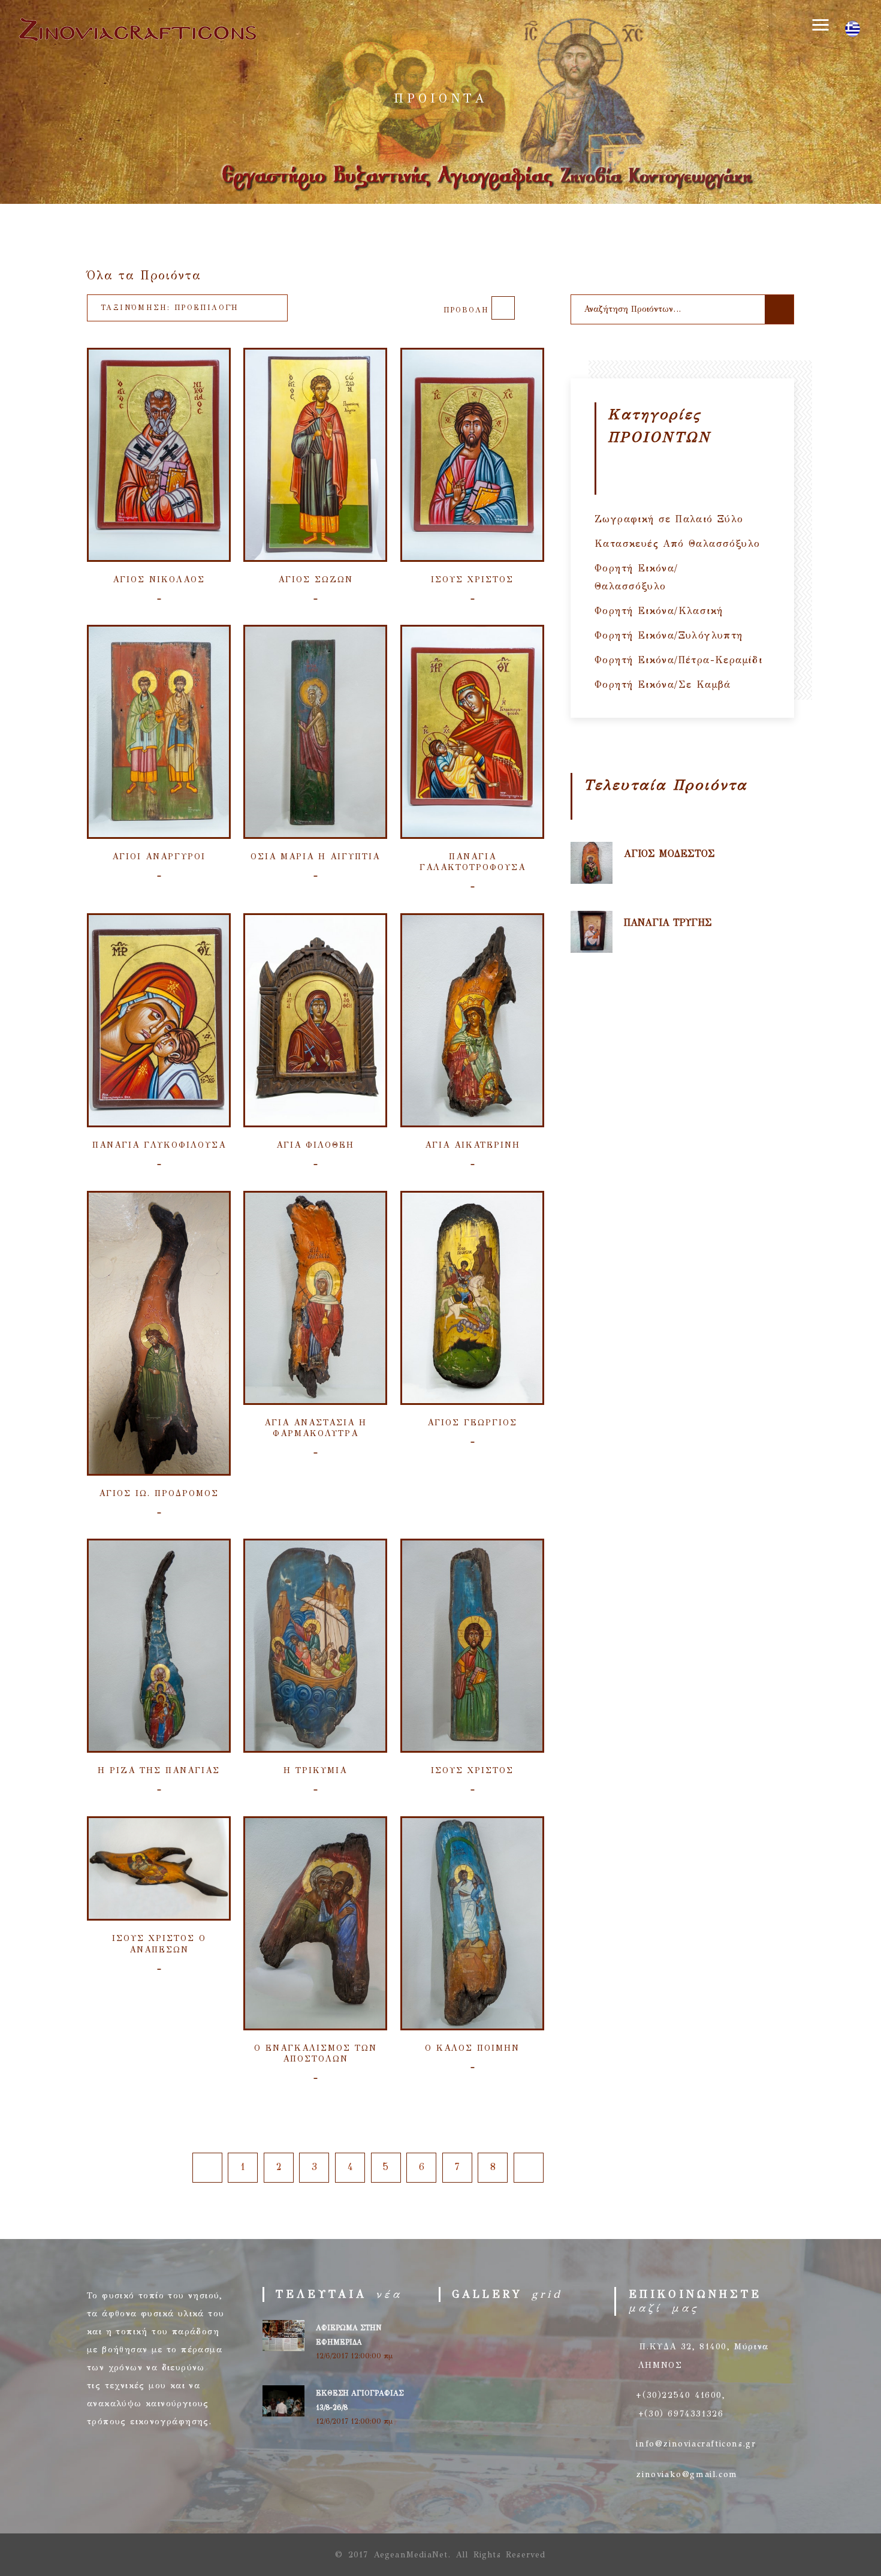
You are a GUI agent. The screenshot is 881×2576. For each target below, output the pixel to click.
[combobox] (187, 308)
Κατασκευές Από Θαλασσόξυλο (677, 544)
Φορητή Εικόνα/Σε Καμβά (663, 684)
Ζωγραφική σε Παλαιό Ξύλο (669, 519)
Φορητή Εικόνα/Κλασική (659, 611)
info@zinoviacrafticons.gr (696, 2444)
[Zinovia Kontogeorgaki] (137, 44)
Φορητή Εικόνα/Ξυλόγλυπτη (669, 635)
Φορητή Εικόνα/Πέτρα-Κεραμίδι (678, 660)
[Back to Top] (844, 2539)
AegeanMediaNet (411, 2555)
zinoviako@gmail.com (687, 2474)
